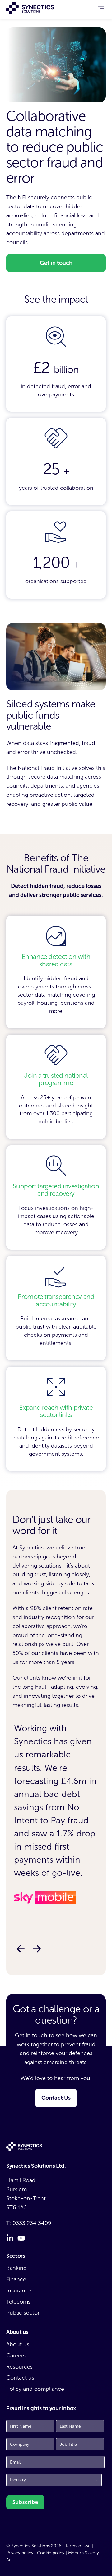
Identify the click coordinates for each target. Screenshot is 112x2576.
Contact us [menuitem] (20, 2378)
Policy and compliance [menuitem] (35, 2389)
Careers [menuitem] (16, 2356)
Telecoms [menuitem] (18, 2302)
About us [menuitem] (18, 2344)
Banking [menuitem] (16, 2268)
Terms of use (78, 2546)
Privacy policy (20, 2553)
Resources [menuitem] (19, 2367)
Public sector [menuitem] (23, 2313)
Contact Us (56, 2098)
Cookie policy (51, 2553)
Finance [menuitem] (16, 2279)
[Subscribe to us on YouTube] (21, 2238)
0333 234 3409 (32, 2223)
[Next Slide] (37, 1949)
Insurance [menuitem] (19, 2291)
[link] (101, 10)
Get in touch (56, 263)
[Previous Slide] (20, 1949)
